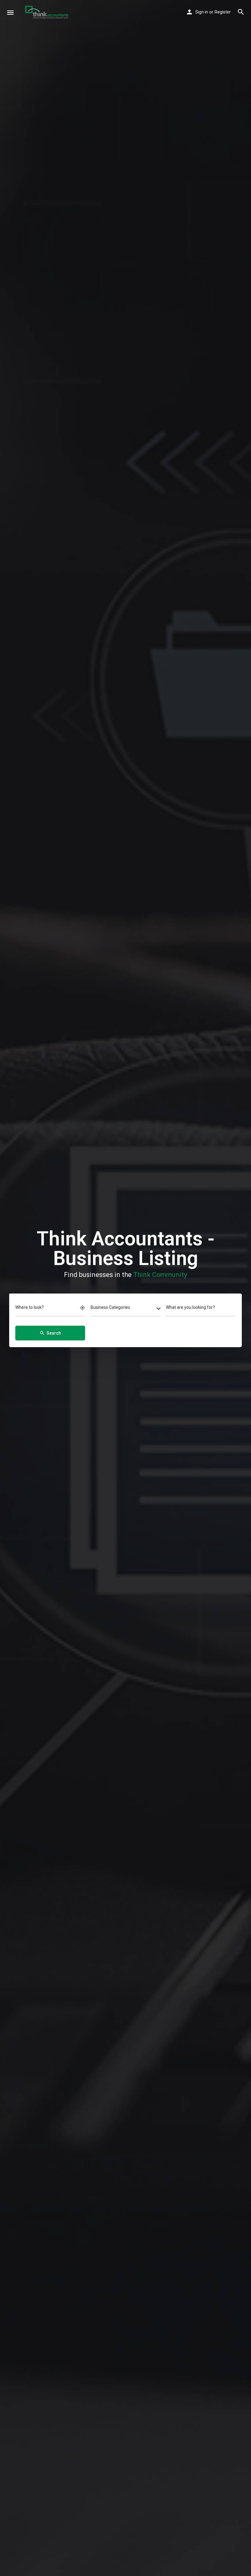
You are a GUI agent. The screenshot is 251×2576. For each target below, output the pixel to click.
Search (50, 1333)
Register (223, 12)
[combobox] (125, 1309)
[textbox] (125, 1309)
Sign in (202, 12)
